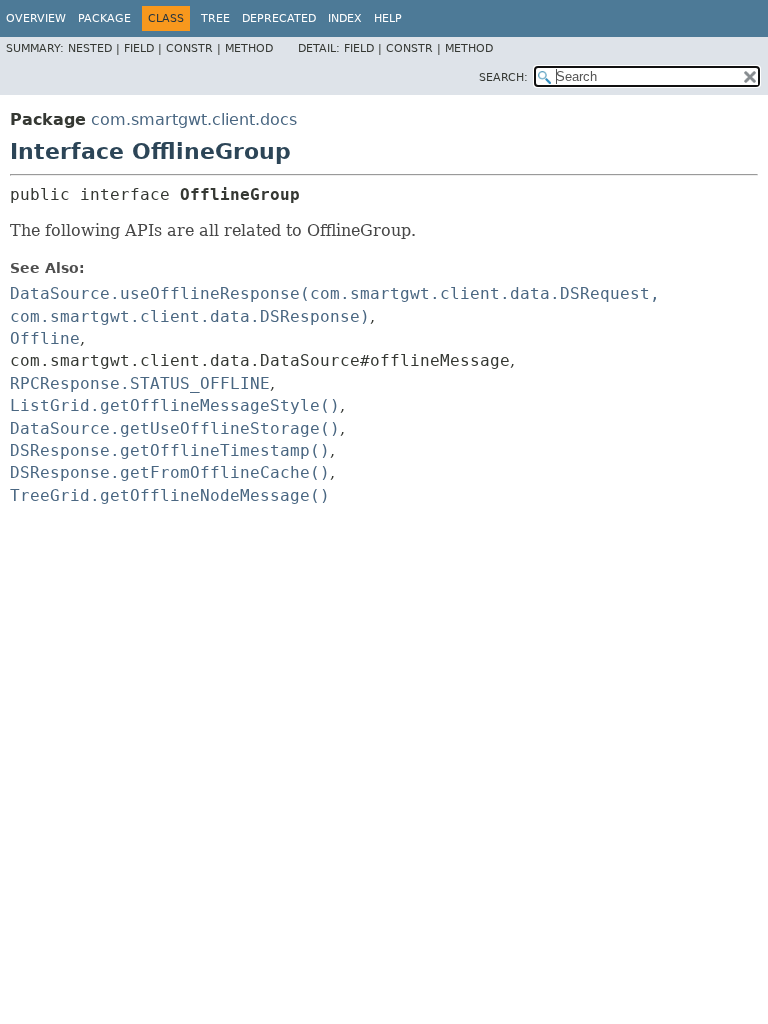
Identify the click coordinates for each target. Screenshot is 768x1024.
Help (388, 18)
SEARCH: (503, 77)
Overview (36, 18)
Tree (215, 18)
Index (345, 18)
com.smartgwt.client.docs (194, 119)
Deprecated (279, 18)
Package (104, 18)
